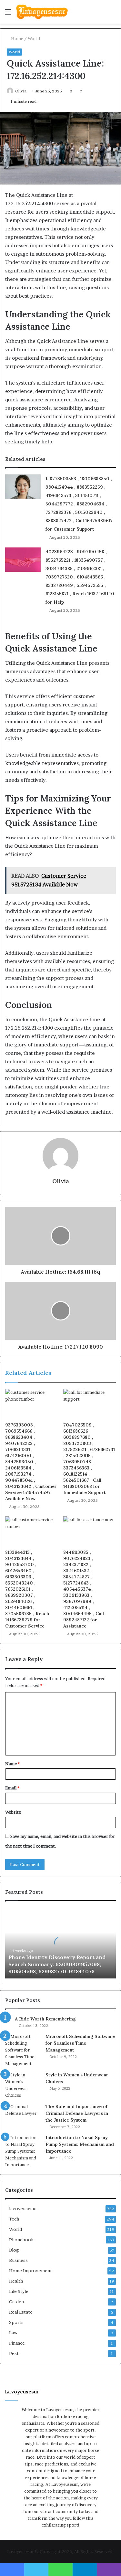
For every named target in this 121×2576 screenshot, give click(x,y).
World (34, 38)
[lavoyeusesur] (42, 12)
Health (16, 2281)
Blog (14, 2250)
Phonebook (21, 2240)
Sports (16, 2322)
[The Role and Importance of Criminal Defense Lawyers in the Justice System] (23, 2115)
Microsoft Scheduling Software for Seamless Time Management (80, 2043)
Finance (17, 2343)
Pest (14, 2353)
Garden (16, 2302)
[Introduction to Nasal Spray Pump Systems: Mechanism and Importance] (23, 2151)
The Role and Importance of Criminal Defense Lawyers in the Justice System (77, 2113)
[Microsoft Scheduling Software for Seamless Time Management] (23, 2050)
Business (18, 2260)
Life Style (19, 2291)
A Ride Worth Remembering (45, 2019)
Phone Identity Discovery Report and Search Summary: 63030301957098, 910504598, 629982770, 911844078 (57, 1964)
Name (12, 1764)
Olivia (21, 91)
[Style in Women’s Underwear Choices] (23, 2085)
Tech (14, 2219)
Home (17, 38)
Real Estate (21, 2312)
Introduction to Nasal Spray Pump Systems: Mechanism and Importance (80, 2144)
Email (12, 1788)
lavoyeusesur (23, 2209)
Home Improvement (30, 2271)
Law (13, 2333)
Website (13, 1812)
